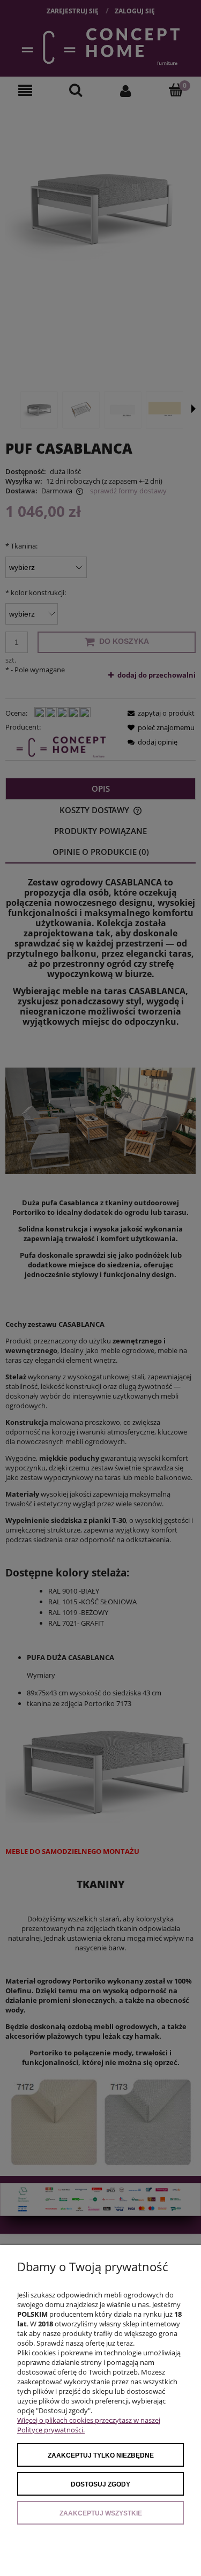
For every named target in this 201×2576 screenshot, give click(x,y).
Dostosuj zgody (100, 2484)
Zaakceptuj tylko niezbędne (101, 2455)
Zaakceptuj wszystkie (101, 2513)
